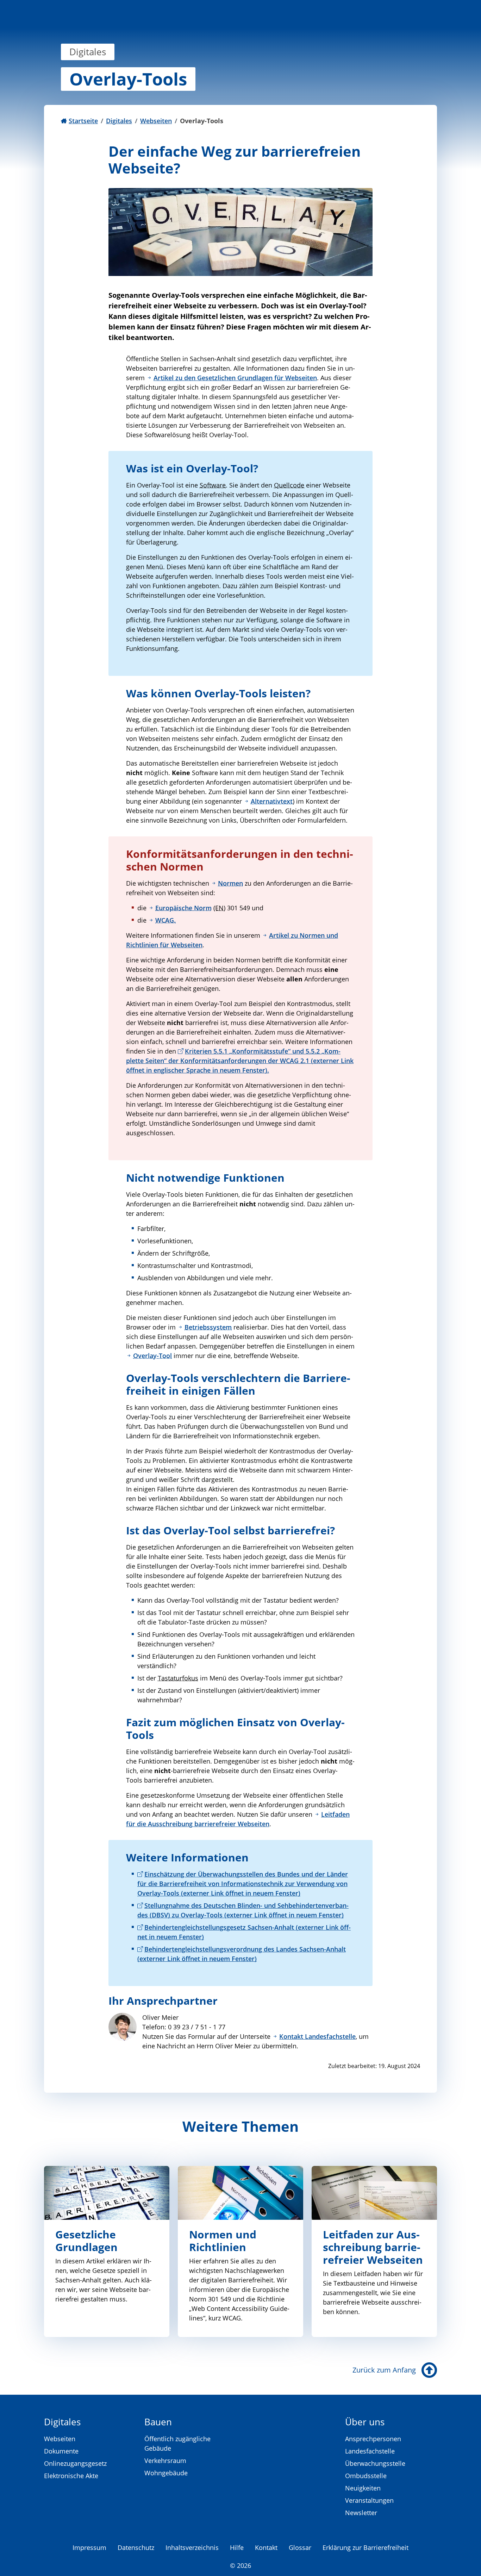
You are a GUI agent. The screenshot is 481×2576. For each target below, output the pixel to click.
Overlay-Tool (152, 1356)
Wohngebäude (166, 2473)
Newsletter (361, 2513)
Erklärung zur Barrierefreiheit (366, 2547)
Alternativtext (272, 801)
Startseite (83, 121)
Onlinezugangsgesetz (75, 2463)
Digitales (119, 121)
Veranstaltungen (369, 2500)
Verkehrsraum (165, 2461)
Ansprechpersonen (373, 2439)
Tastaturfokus (178, 1678)
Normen (230, 883)
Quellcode (289, 485)
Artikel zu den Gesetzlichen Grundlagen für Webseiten (235, 378)
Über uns (365, 2422)
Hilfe (237, 2547)
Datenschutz (136, 2547)
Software (213, 485)
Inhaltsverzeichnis (192, 2547)
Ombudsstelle (366, 2476)
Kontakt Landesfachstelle (317, 2036)
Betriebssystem (208, 1327)
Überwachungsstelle (375, 2463)
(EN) (219, 908)
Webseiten (156, 121)
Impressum (89, 2547)
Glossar (300, 2547)
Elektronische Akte (71, 2476)
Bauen (158, 2422)
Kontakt (266, 2547)
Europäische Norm (183, 908)
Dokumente (61, 2451)
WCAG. (165, 920)
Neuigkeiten (363, 2488)
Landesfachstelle (370, 2451)
